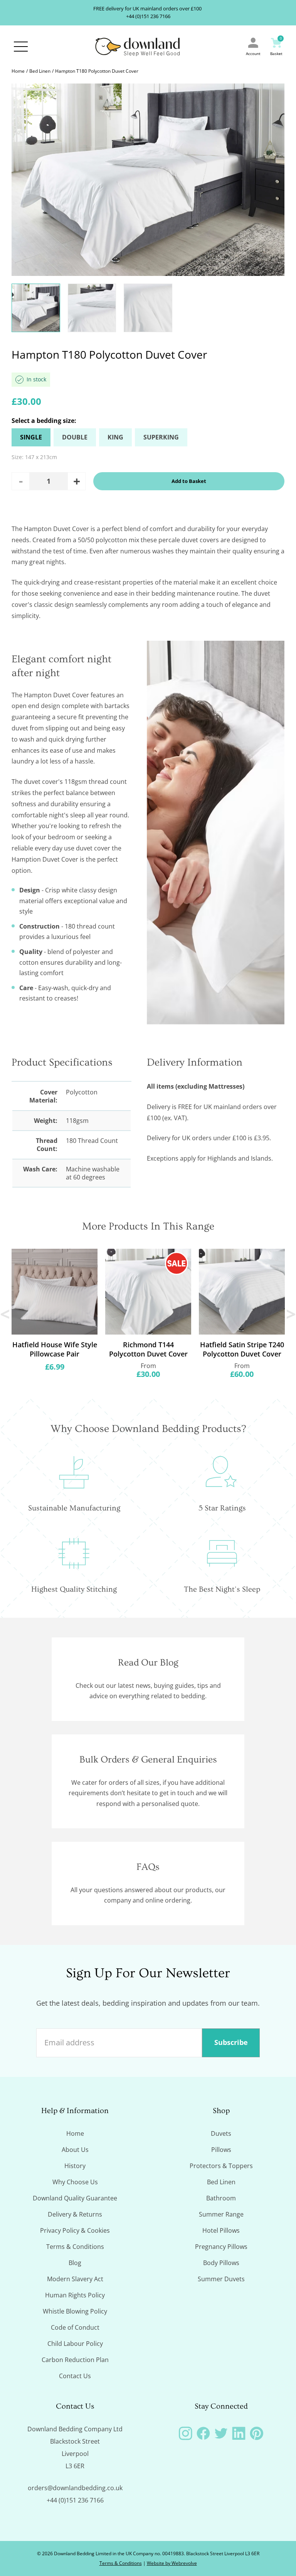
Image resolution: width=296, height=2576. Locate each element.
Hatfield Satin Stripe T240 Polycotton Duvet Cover (242, 1349)
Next (290, 1314)
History (75, 2166)
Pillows (221, 2150)
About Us (75, 2150)
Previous (6, 1314)
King (115, 437)
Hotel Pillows (221, 2230)
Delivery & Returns (75, 2214)
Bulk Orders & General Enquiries (148, 1760)
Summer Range (221, 2214)
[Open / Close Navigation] (21, 47)
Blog (75, 2263)
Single (31, 437)
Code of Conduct (75, 2327)
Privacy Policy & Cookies (75, 2230)
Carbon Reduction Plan (75, 2360)
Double (75, 437)
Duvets (221, 2133)
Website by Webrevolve (172, 2563)
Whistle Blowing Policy (75, 2311)
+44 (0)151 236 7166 (148, 16)
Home (18, 71)
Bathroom (221, 2198)
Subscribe (231, 2042)
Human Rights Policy (75, 2295)
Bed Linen (40, 71)
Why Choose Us (75, 2182)
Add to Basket (189, 481)
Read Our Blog (148, 1663)
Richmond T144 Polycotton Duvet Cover (148, 1349)
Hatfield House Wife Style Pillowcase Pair (55, 1349)
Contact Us (75, 2376)
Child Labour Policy (75, 2344)
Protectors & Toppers (221, 2166)
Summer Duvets (221, 2279)
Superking (161, 437)
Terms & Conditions (75, 2247)
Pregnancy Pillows (221, 2247)
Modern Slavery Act (75, 2279)
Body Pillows (221, 2263)
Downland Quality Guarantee (75, 2198)
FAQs (148, 1867)
